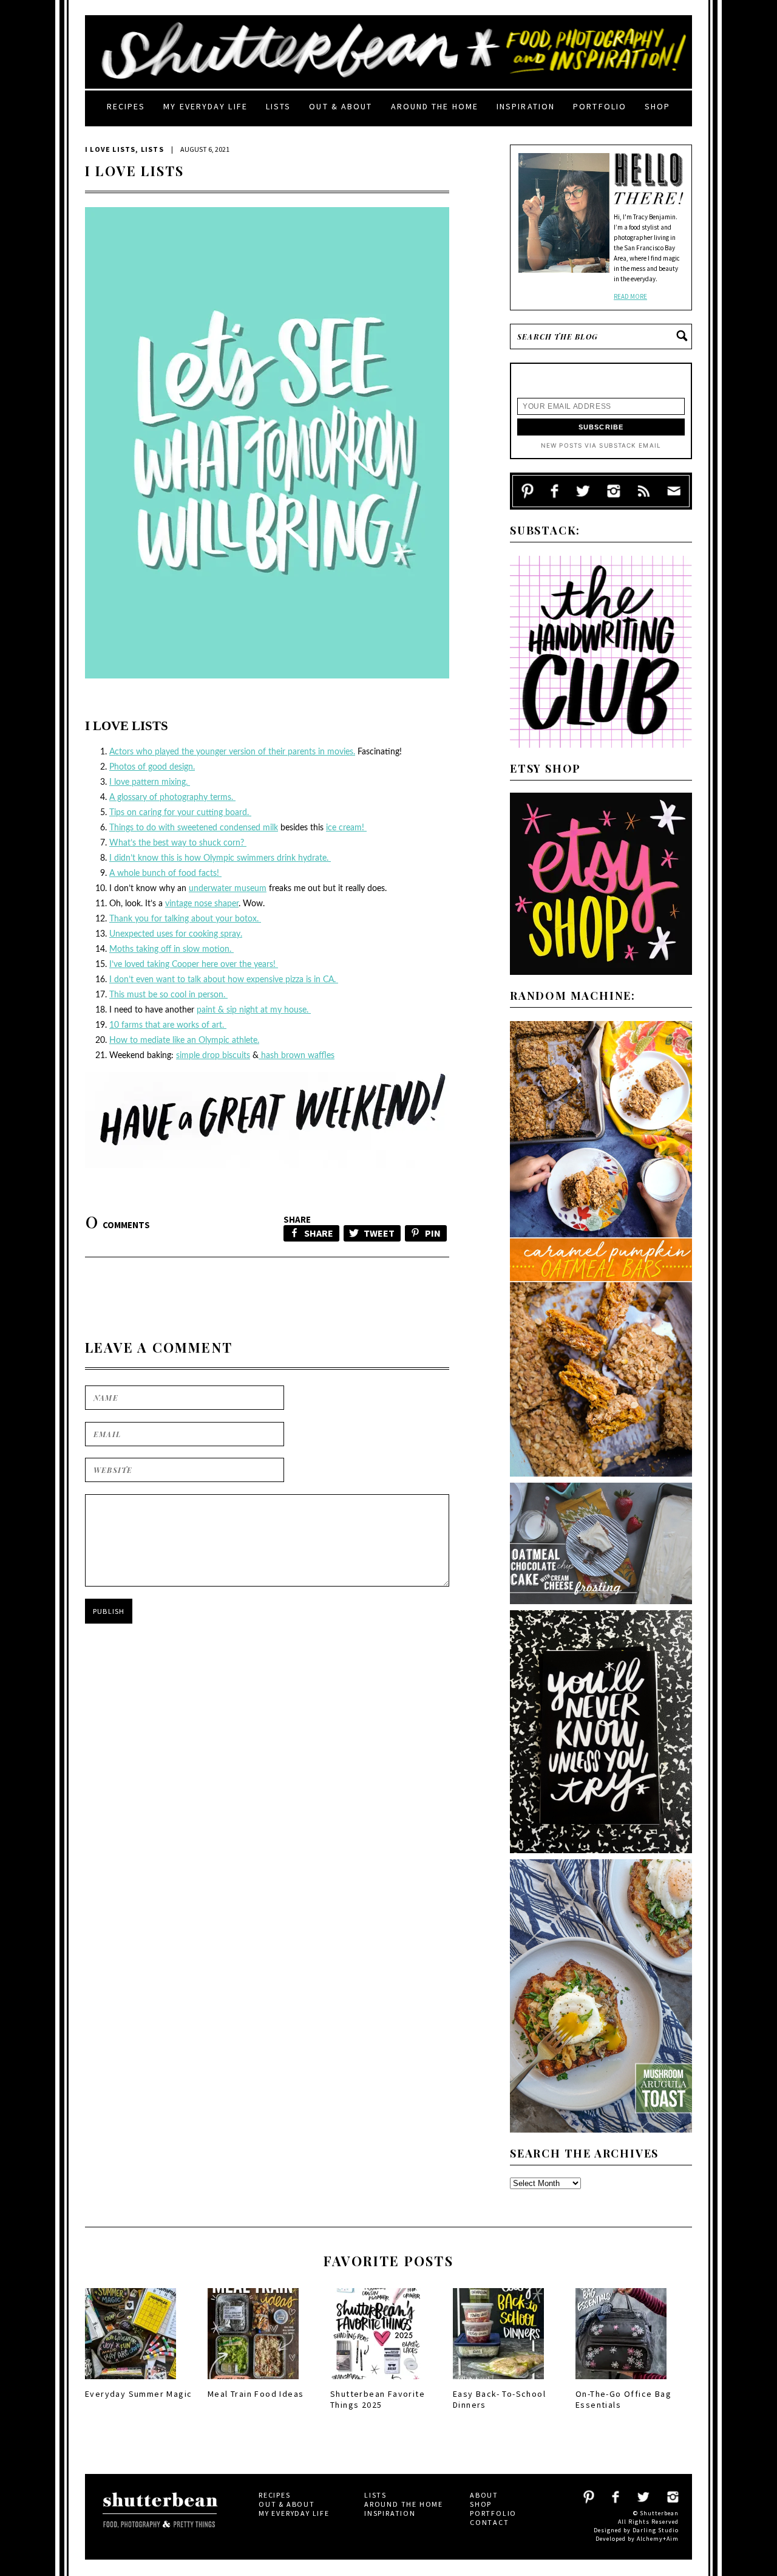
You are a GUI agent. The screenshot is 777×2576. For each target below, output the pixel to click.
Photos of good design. (152, 767)
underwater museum (228, 889)
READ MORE (630, 296)
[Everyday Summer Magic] (131, 2383)
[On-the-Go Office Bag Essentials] (621, 2383)
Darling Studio (656, 2530)
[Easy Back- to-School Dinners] (498, 2383)
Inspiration (526, 106)
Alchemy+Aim (658, 2539)
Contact (490, 2522)
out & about (341, 106)
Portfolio (600, 106)
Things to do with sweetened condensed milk (194, 828)
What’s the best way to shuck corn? (178, 843)
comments (117, 1225)
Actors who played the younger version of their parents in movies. (232, 752)
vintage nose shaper (202, 904)
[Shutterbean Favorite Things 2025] (376, 2383)
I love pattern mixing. (150, 782)
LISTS (152, 149)
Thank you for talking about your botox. (185, 919)
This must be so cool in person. (168, 995)
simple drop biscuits (213, 1056)
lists (279, 106)
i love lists (110, 149)
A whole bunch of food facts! (165, 873)
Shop (657, 106)
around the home (435, 106)
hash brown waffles (297, 1056)
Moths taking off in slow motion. (171, 949)
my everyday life (205, 106)
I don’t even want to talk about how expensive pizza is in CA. (224, 980)
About (484, 2495)
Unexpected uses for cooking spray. (176, 934)
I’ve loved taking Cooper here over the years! (194, 965)
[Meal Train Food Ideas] (253, 2383)
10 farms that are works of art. (168, 1025)
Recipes (126, 106)
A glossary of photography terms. (172, 798)
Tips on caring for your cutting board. (180, 813)
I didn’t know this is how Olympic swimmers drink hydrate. (220, 858)
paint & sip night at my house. (254, 1010)
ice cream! (346, 828)
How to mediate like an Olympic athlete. (184, 1040)
